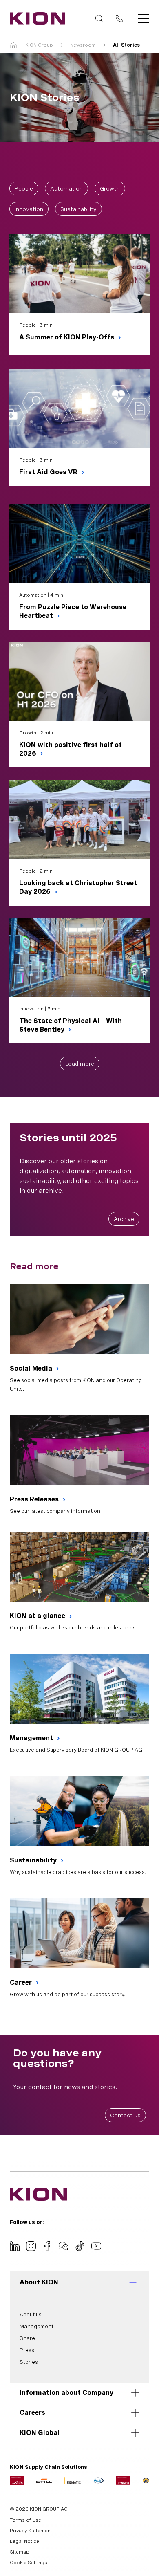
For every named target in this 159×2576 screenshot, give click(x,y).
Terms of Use (25, 2520)
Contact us (125, 2115)
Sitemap (20, 2552)
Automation (66, 188)
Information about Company (66, 2393)
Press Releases (35, 1499)
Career (22, 1982)
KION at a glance (38, 1616)
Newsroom (83, 45)
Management (32, 1738)
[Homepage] (35, 18)
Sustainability (78, 209)
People (24, 188)
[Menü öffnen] (141, 18)
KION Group (39, 45)
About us (31, 2315)
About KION (39, 2282)
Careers (32, 2413)
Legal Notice (24, 2541)
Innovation (29, 209)
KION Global (40, 2433)
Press (27, 2350)
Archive (124, 1219)
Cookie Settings (29, 2563)
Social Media (32, 1368)
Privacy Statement (31, 2531)
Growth (110, 188)
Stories (29, 2362)
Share (27, 2338)
